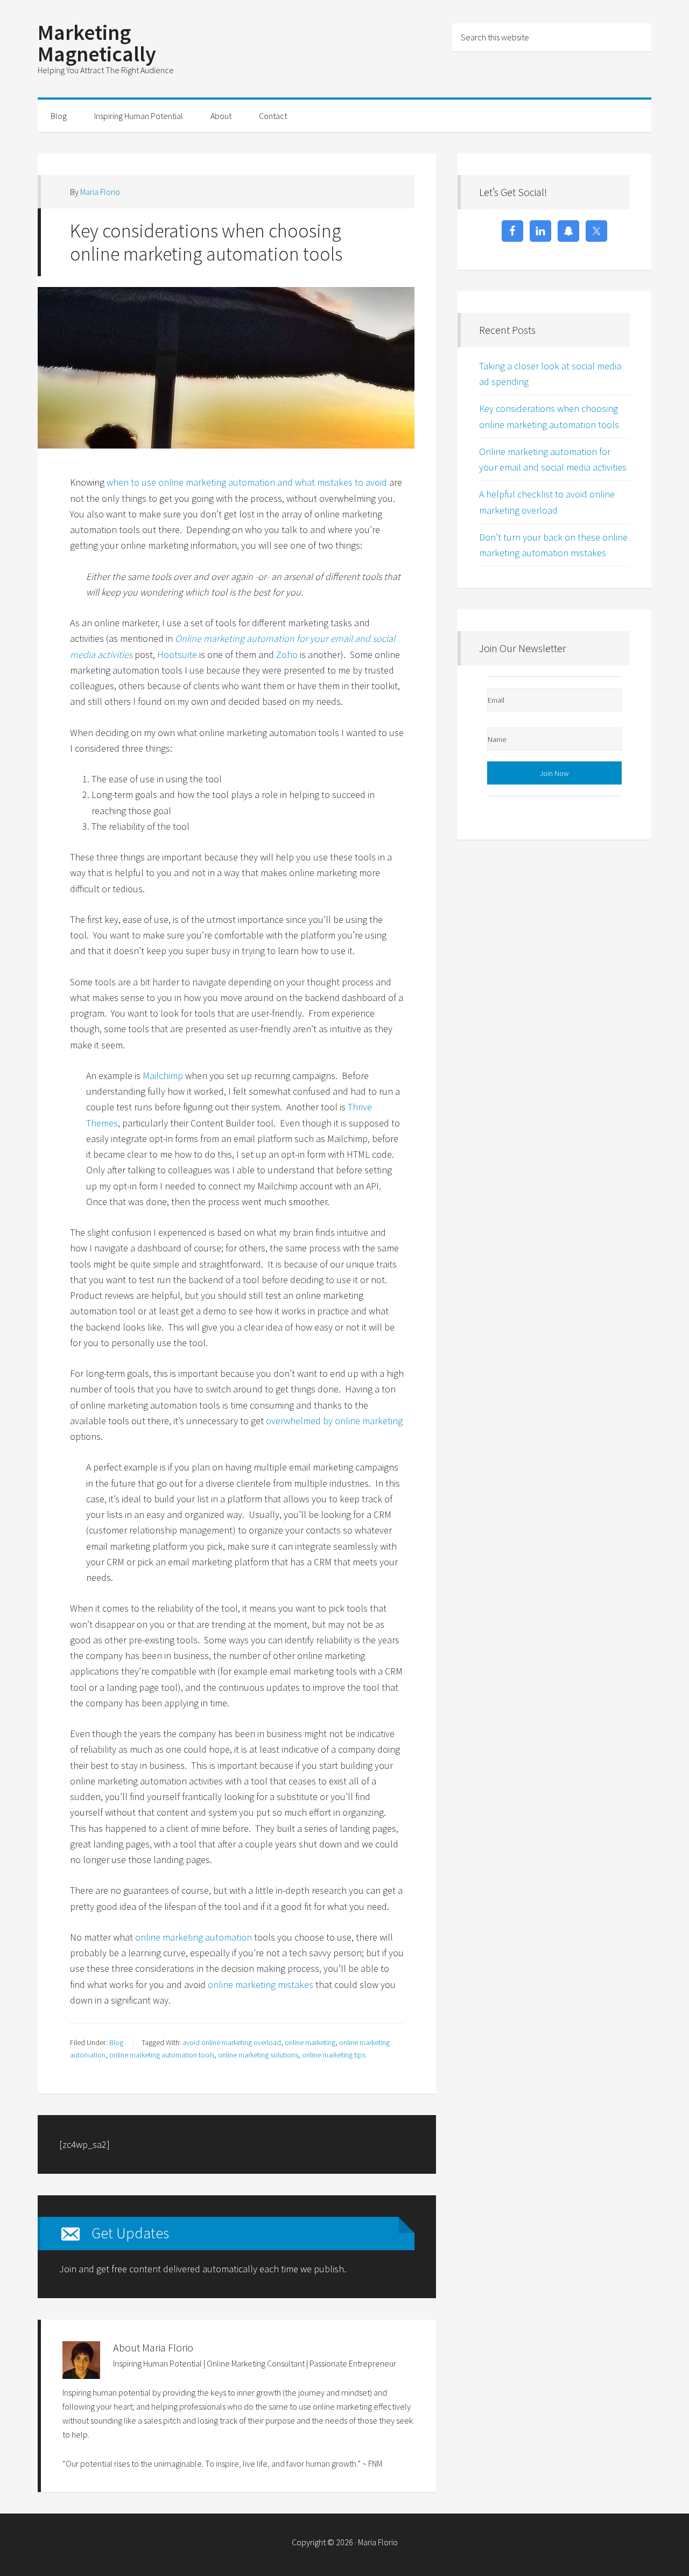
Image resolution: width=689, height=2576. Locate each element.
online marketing (310, 2042)
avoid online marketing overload (232, 2042)
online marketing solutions (258, 2055)
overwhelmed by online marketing (334, 1421)
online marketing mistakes (261, 1984)
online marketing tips (334, 2055)
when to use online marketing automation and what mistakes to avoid (247, 482)
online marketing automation (194, 1937)
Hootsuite (177, 654)
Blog (116, 2042)
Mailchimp (163, 1076)
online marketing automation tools (162, 2055)
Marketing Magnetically (97, 43)
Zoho (287, 654)
